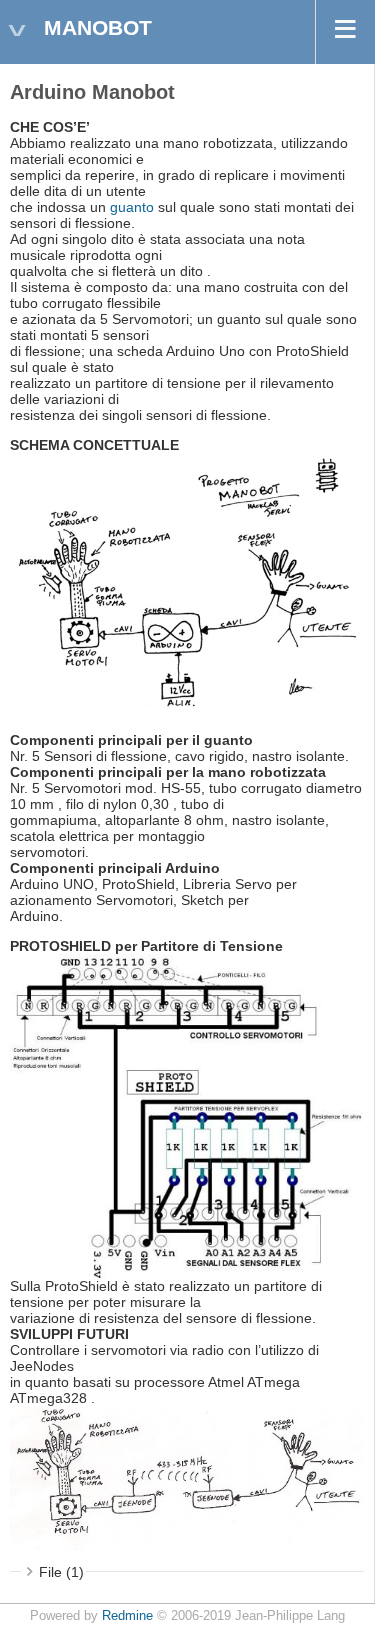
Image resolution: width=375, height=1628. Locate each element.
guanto (132, 207)
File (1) (61, 1572)
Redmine (127, 1616)
